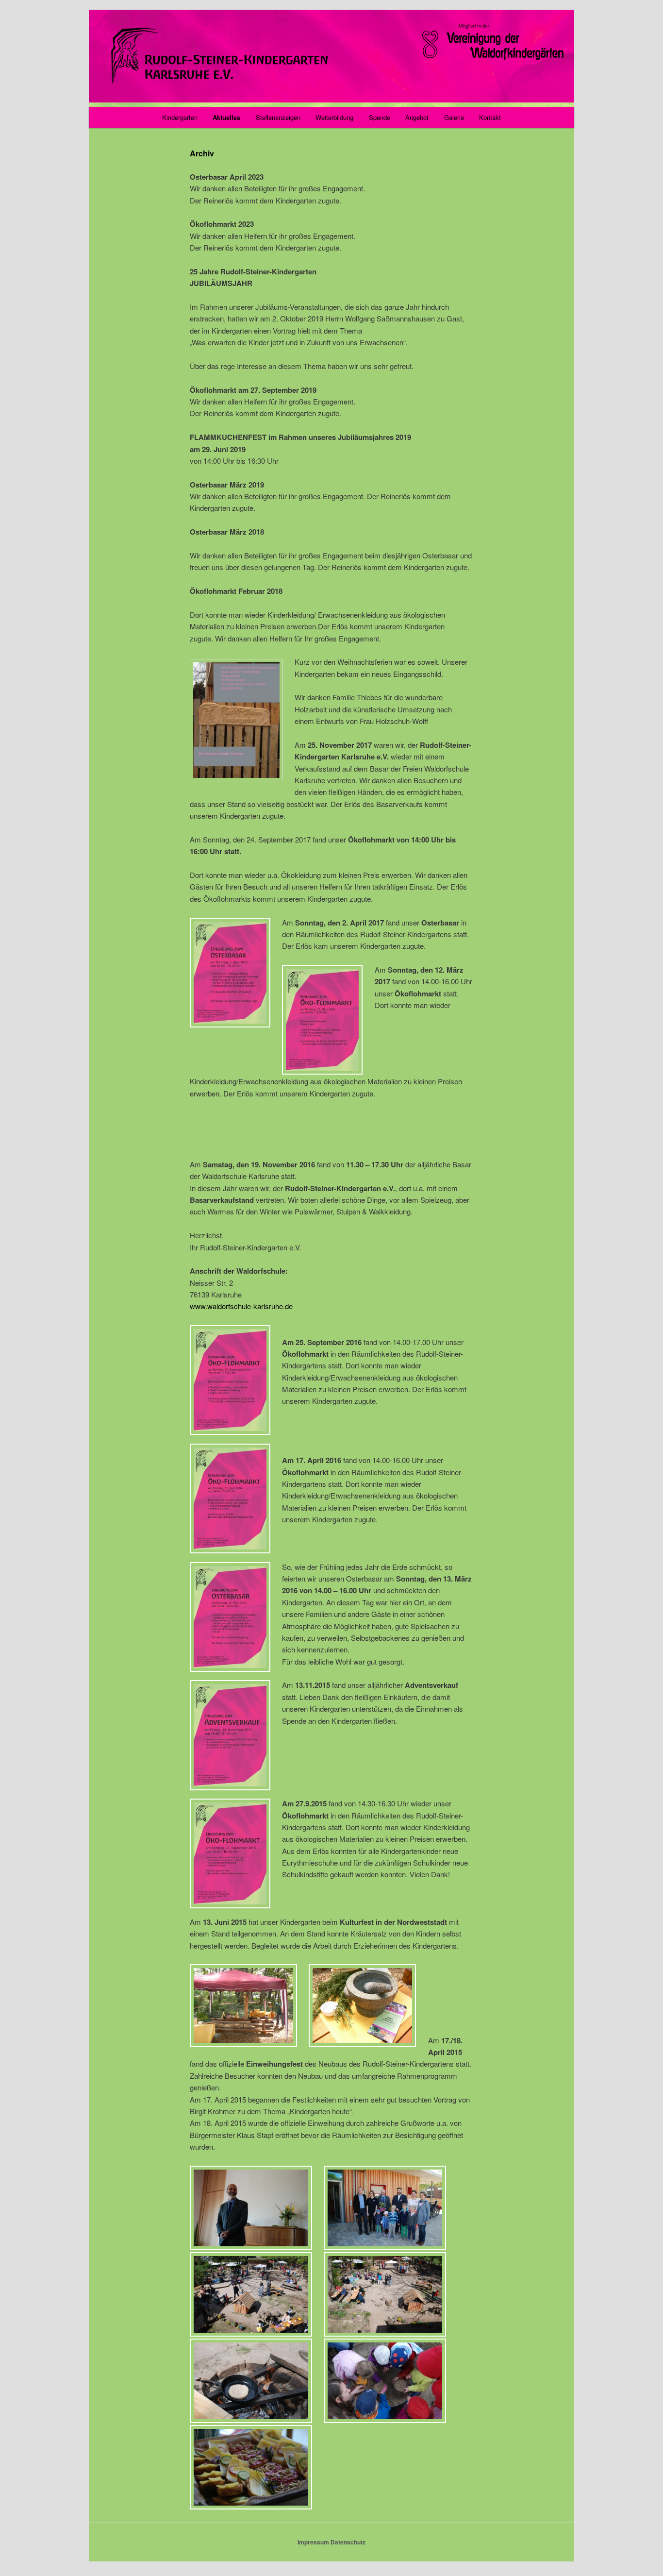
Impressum (313, 2542)
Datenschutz (348, 2542)
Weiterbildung (334, 117)
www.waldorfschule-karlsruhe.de (241, 1306)
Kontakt (490, 117)
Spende (380, 117)
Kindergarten (180, 117)
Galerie (454, 117)
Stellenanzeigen (278, 117)
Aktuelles (226, 117)
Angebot (417, 117)
